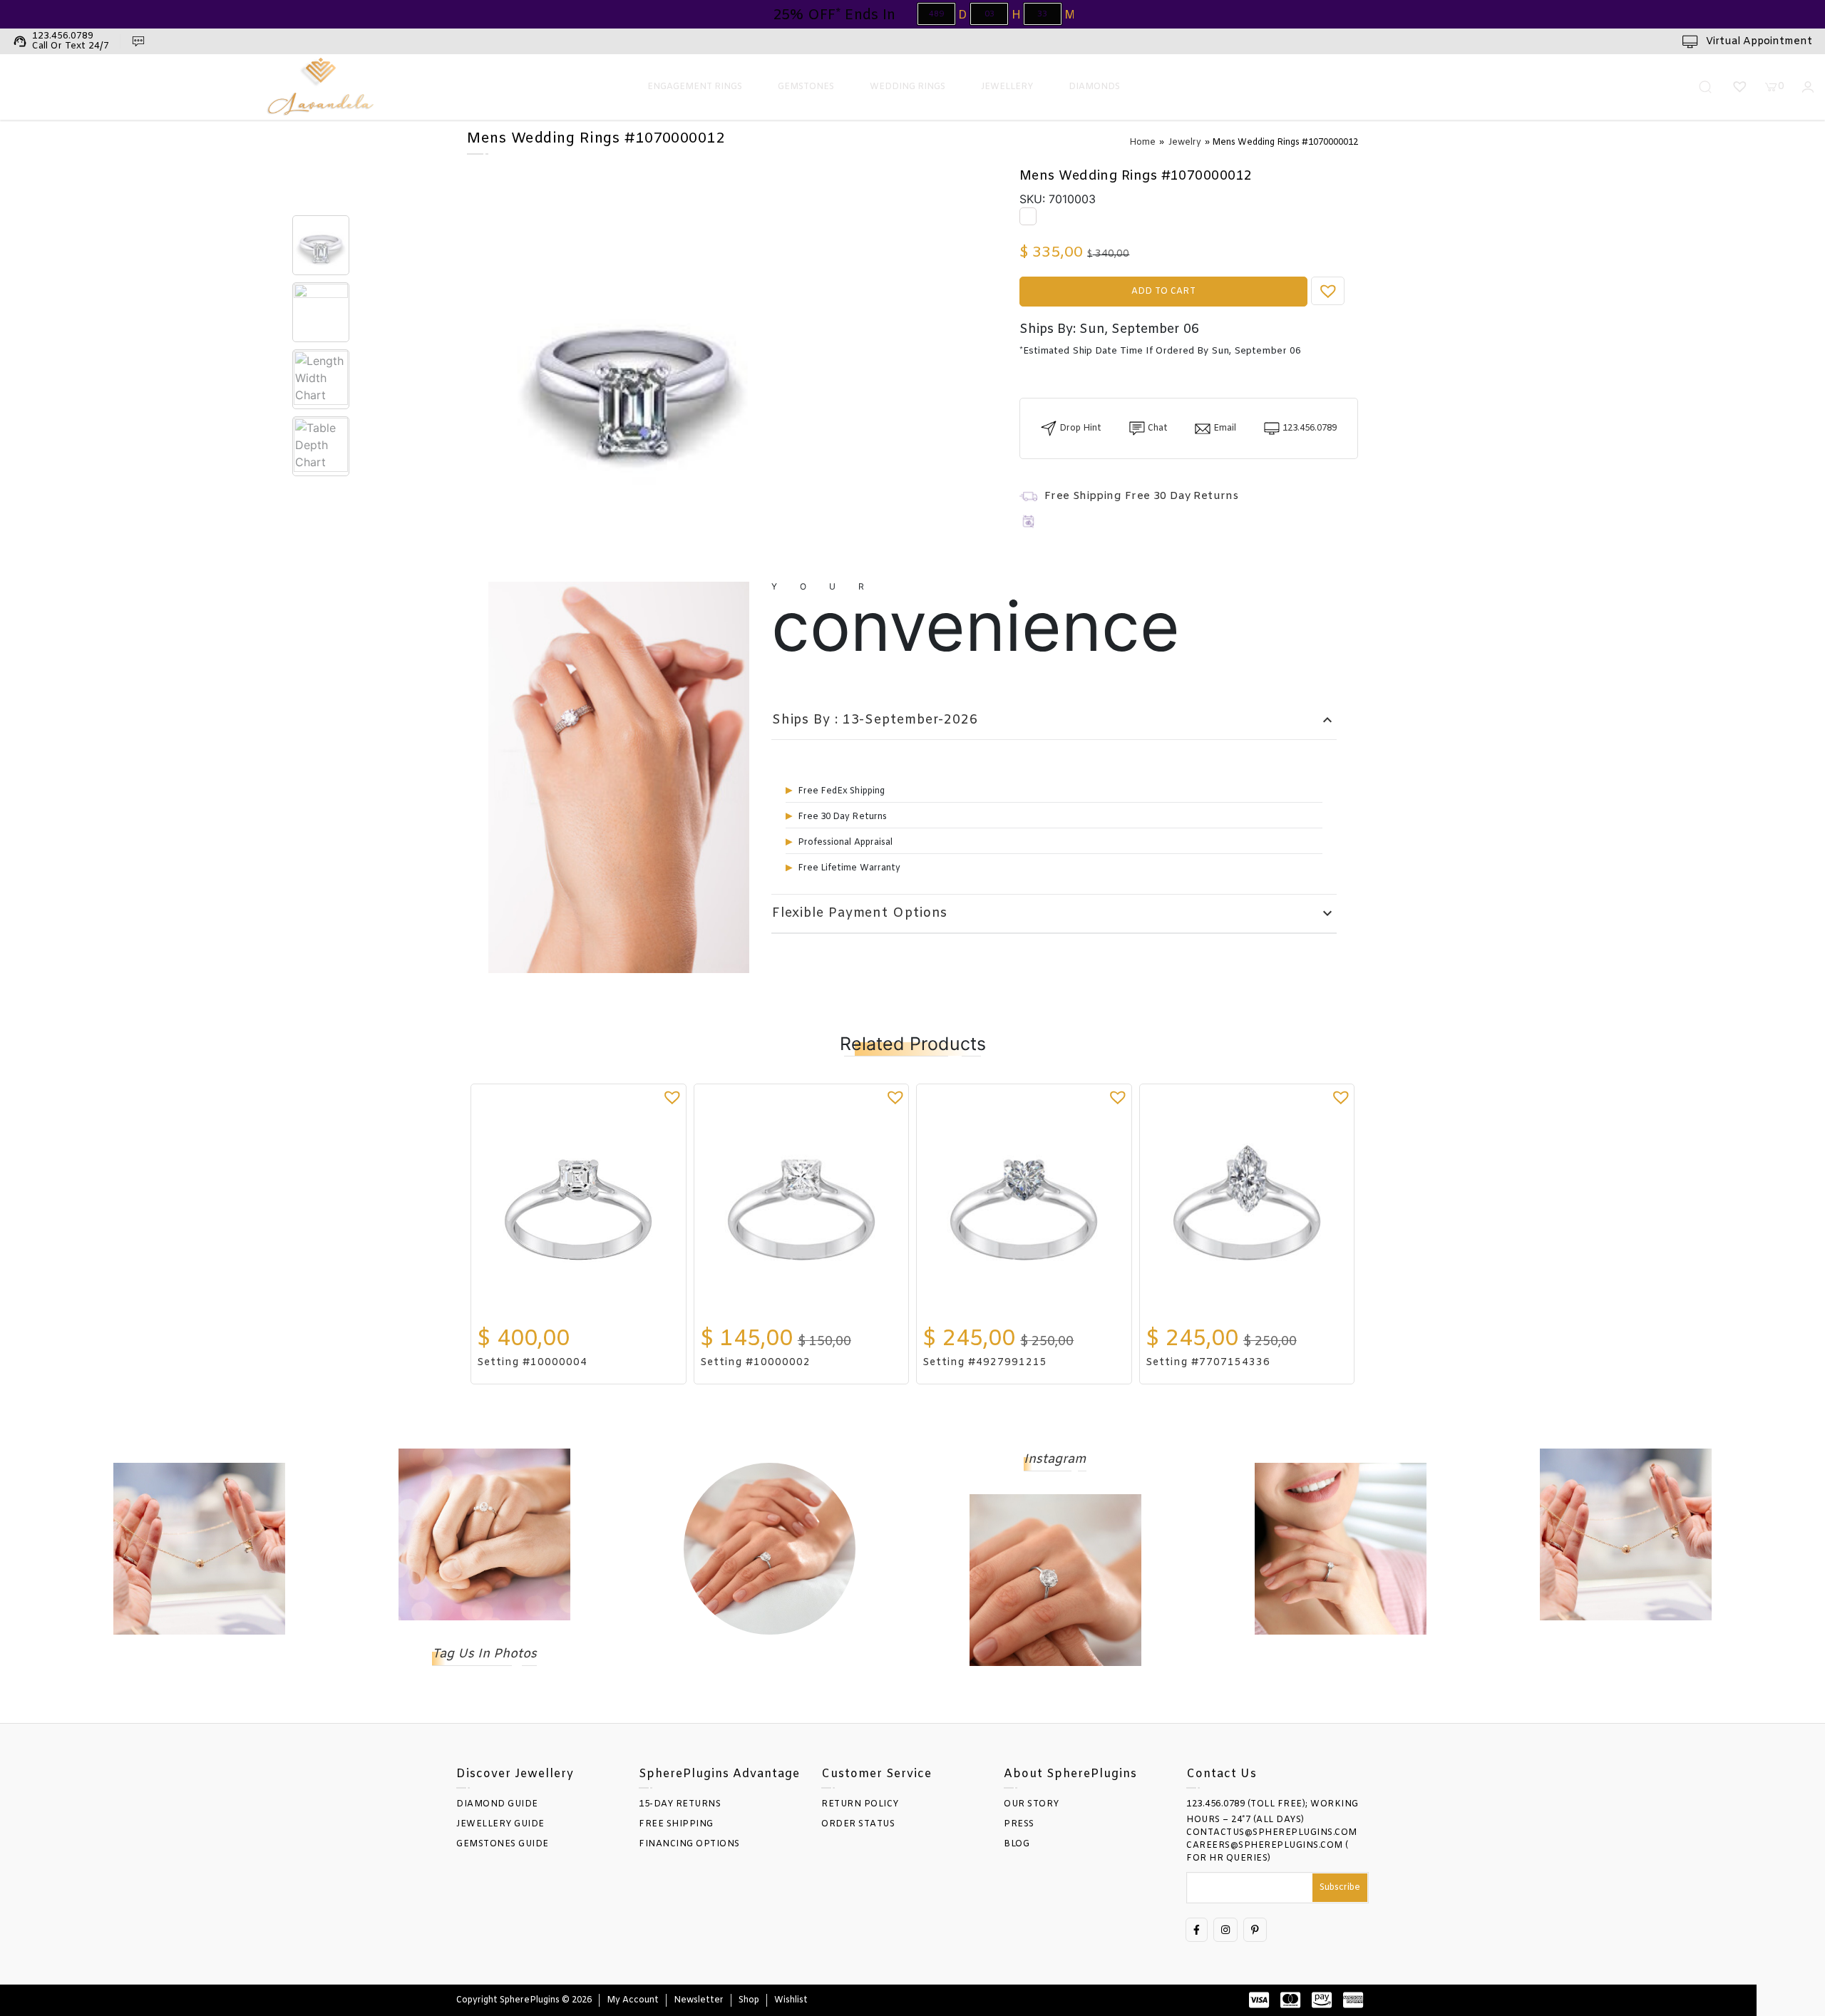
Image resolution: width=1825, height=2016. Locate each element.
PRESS (1019, 1824)
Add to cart (1163, 292)
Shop (749, 2000)
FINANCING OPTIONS (689, 1844)
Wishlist (791, 2000)
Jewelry (1185, 143)
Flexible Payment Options (1054, 914)
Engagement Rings (695, 87)
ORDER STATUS (858, 1824)
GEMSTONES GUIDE (503, 1844)
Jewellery (1007, 87)
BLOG (1017, 1844)
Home (1142, 143)
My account (633, 2000)
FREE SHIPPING (676, 1824)
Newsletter (699, 2000)
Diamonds (1094, 87)
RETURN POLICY (860, 1804)
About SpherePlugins (1070, 1774)
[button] (1328, 291)
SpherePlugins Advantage (719, 1774)
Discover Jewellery (515, 1774)
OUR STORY (1032, 1804)
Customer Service (876, 1774)
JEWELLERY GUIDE (500, 1824)
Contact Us (1222, 1774)
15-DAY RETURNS (680, 1804)
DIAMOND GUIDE (497, 1804)
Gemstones (806, 87)
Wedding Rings (908, 87)
